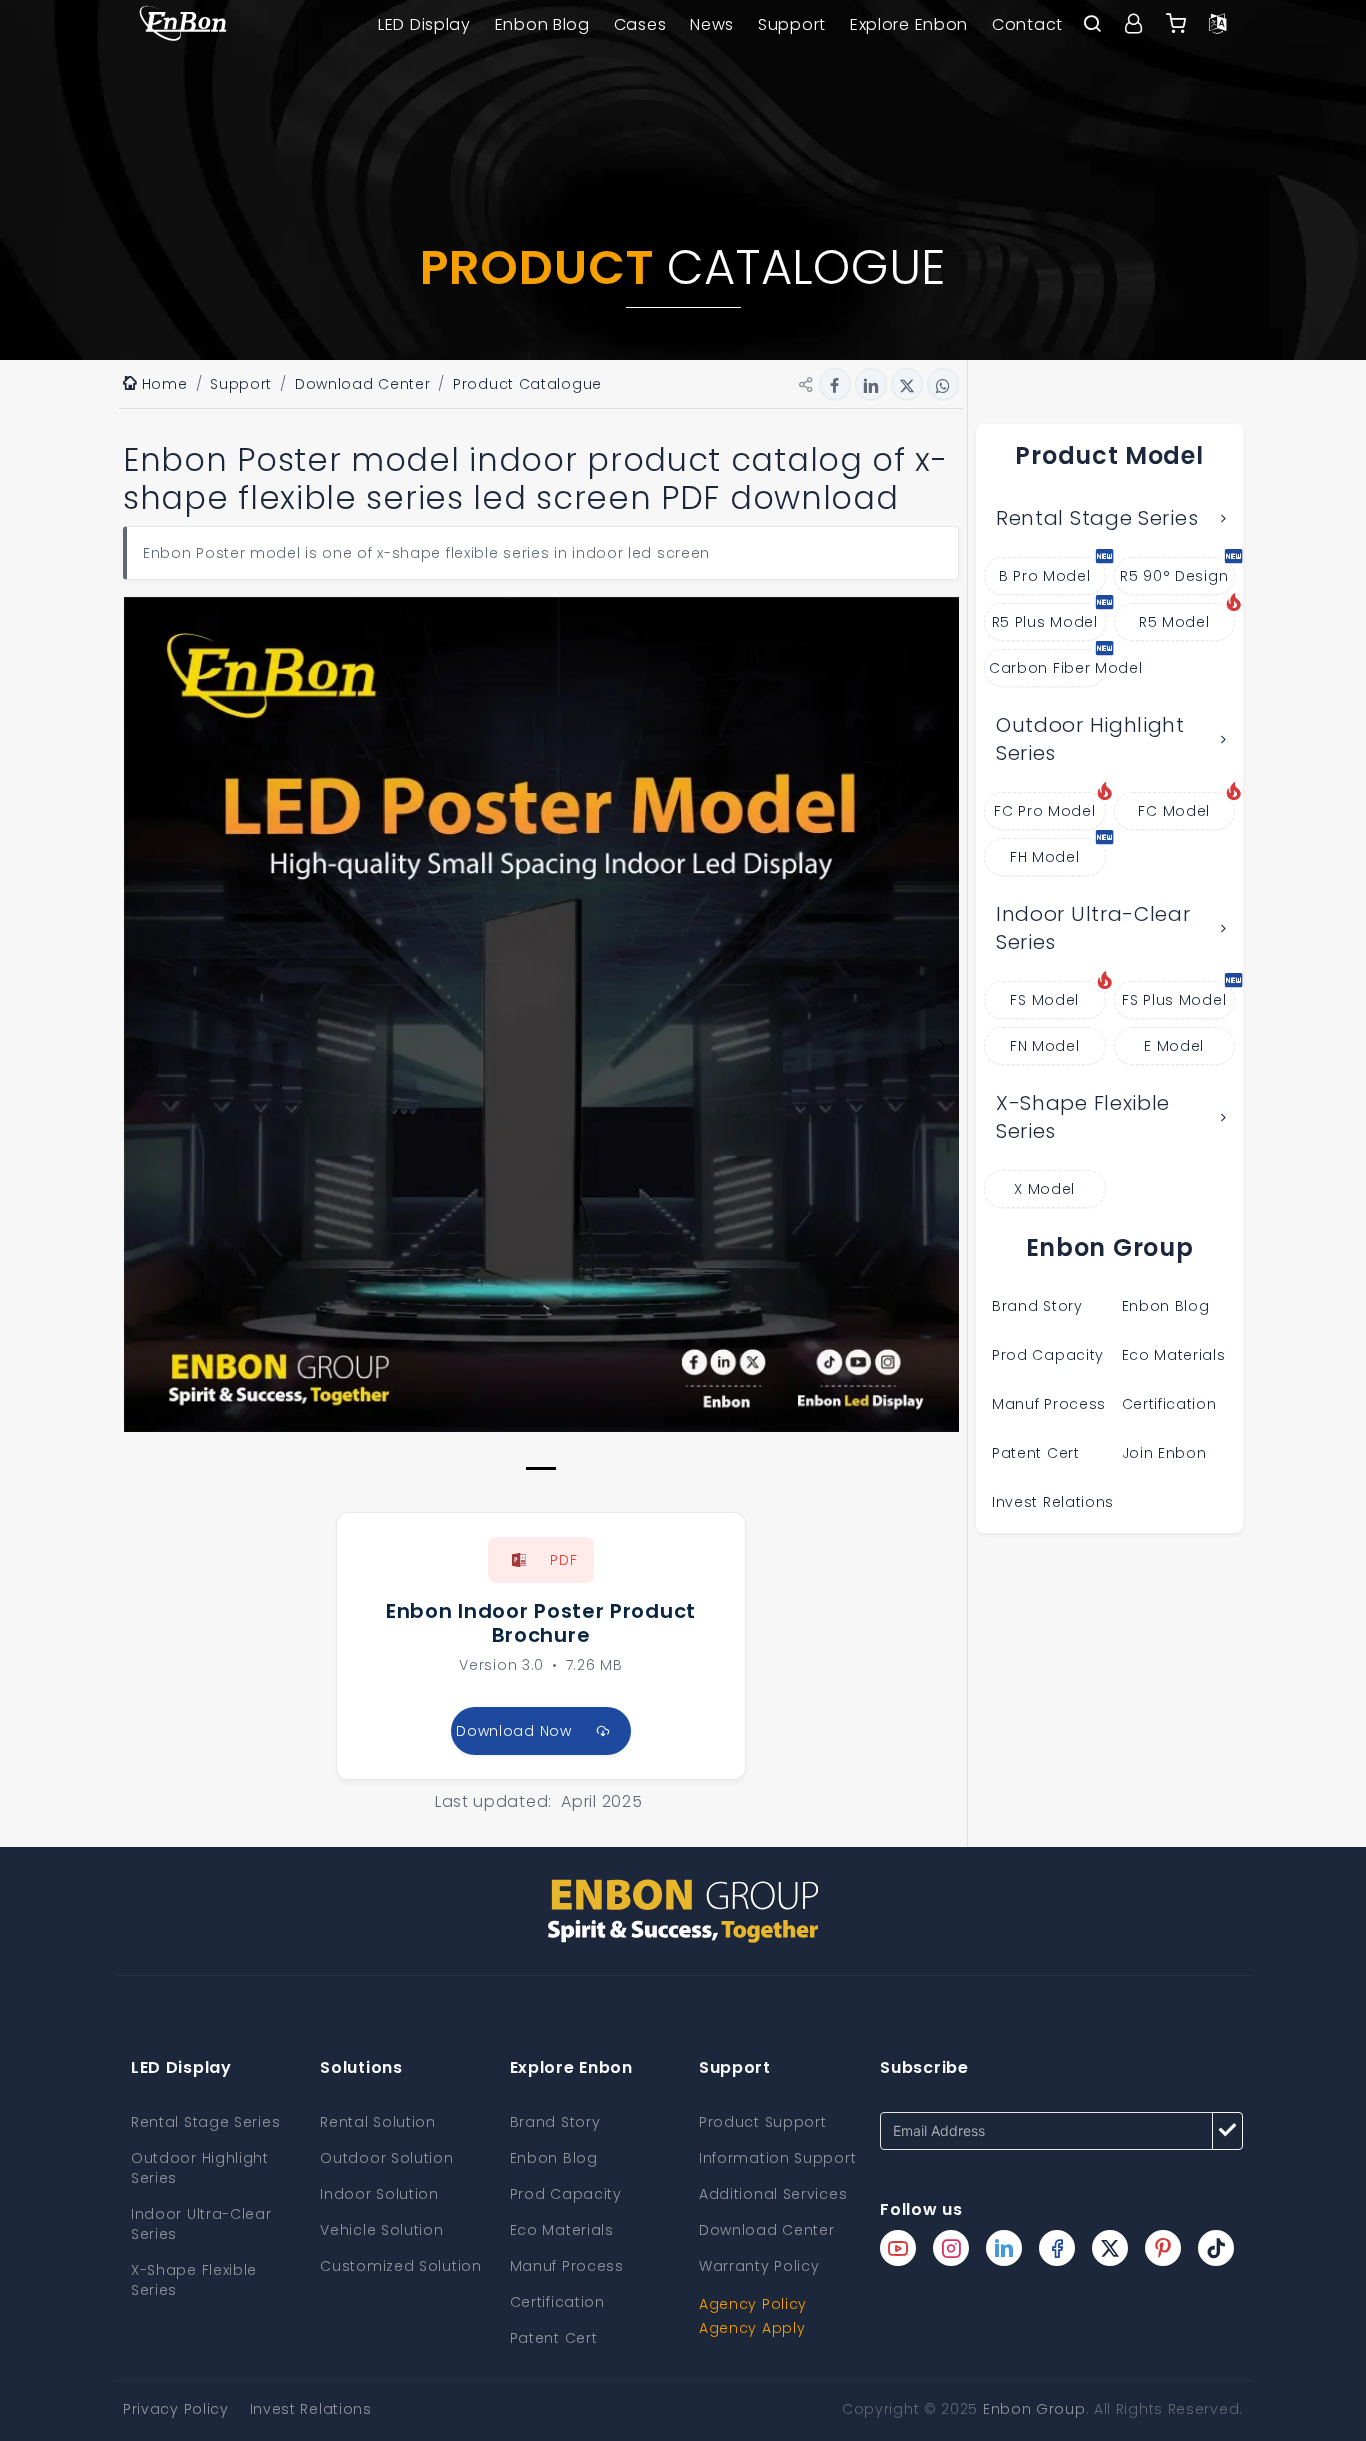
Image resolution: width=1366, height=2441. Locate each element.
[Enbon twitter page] (1110, 2248)
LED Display (424, 24)
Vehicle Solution (381, 2230)
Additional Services (773, 2194)
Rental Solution (378, 2122)
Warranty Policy (759, 2266)
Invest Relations (1053, 1502)
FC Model (1174, 811)
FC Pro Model (1044, 811)
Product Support (763, 2122)
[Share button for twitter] (907, 384)
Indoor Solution (379, 2194)
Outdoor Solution (386, 2158)
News (712, 24)
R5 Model (1174, 622)
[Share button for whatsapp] (943, 384)
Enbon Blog (542, 24)
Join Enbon (1167, 1453)
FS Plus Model (1174, 1000)
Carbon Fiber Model (1047, 668)
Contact (1027, 24)
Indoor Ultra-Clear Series (1093, 928)
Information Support (777, 2158)
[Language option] (1218, 25)
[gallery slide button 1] (541, 1468)
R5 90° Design (1174, 576)
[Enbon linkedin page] (1004, 2248)
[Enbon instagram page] (951, 2248)
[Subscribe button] (1227, 2131)
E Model (1174, 1046)
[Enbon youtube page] (898, 2248)
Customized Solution (400, 2266)
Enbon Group (1034, 2409)
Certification (1169, 1404)
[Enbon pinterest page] (1163, 2248)
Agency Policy (753, 2304)
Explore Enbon (909, 24)
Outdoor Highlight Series (1090, 739)
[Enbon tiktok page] (1216, 2248)
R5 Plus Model (1045, 622)
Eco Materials (1174, 1355)
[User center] (1134, 25)
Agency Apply (752, 2328)
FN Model (1045, 1046)
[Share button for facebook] (835, 384)
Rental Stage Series (1097, 518)
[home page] (183, 25)
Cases (640, 24)
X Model (1044, 1189)
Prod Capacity (1048, 1355)
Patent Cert (1036, 1453)
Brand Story (1037, 1306)
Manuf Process (1049, 1404)
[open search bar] (1092, 25)
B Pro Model (1045, 576)
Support (792, 24)
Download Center (767, 2230)
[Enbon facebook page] (1057, 2248)
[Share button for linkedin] (871, 384)
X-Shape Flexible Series (1083, 1117)
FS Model (1044, 1000)
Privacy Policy (176, 2409)
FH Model (1045, 857)
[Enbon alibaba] (1176, 25)
